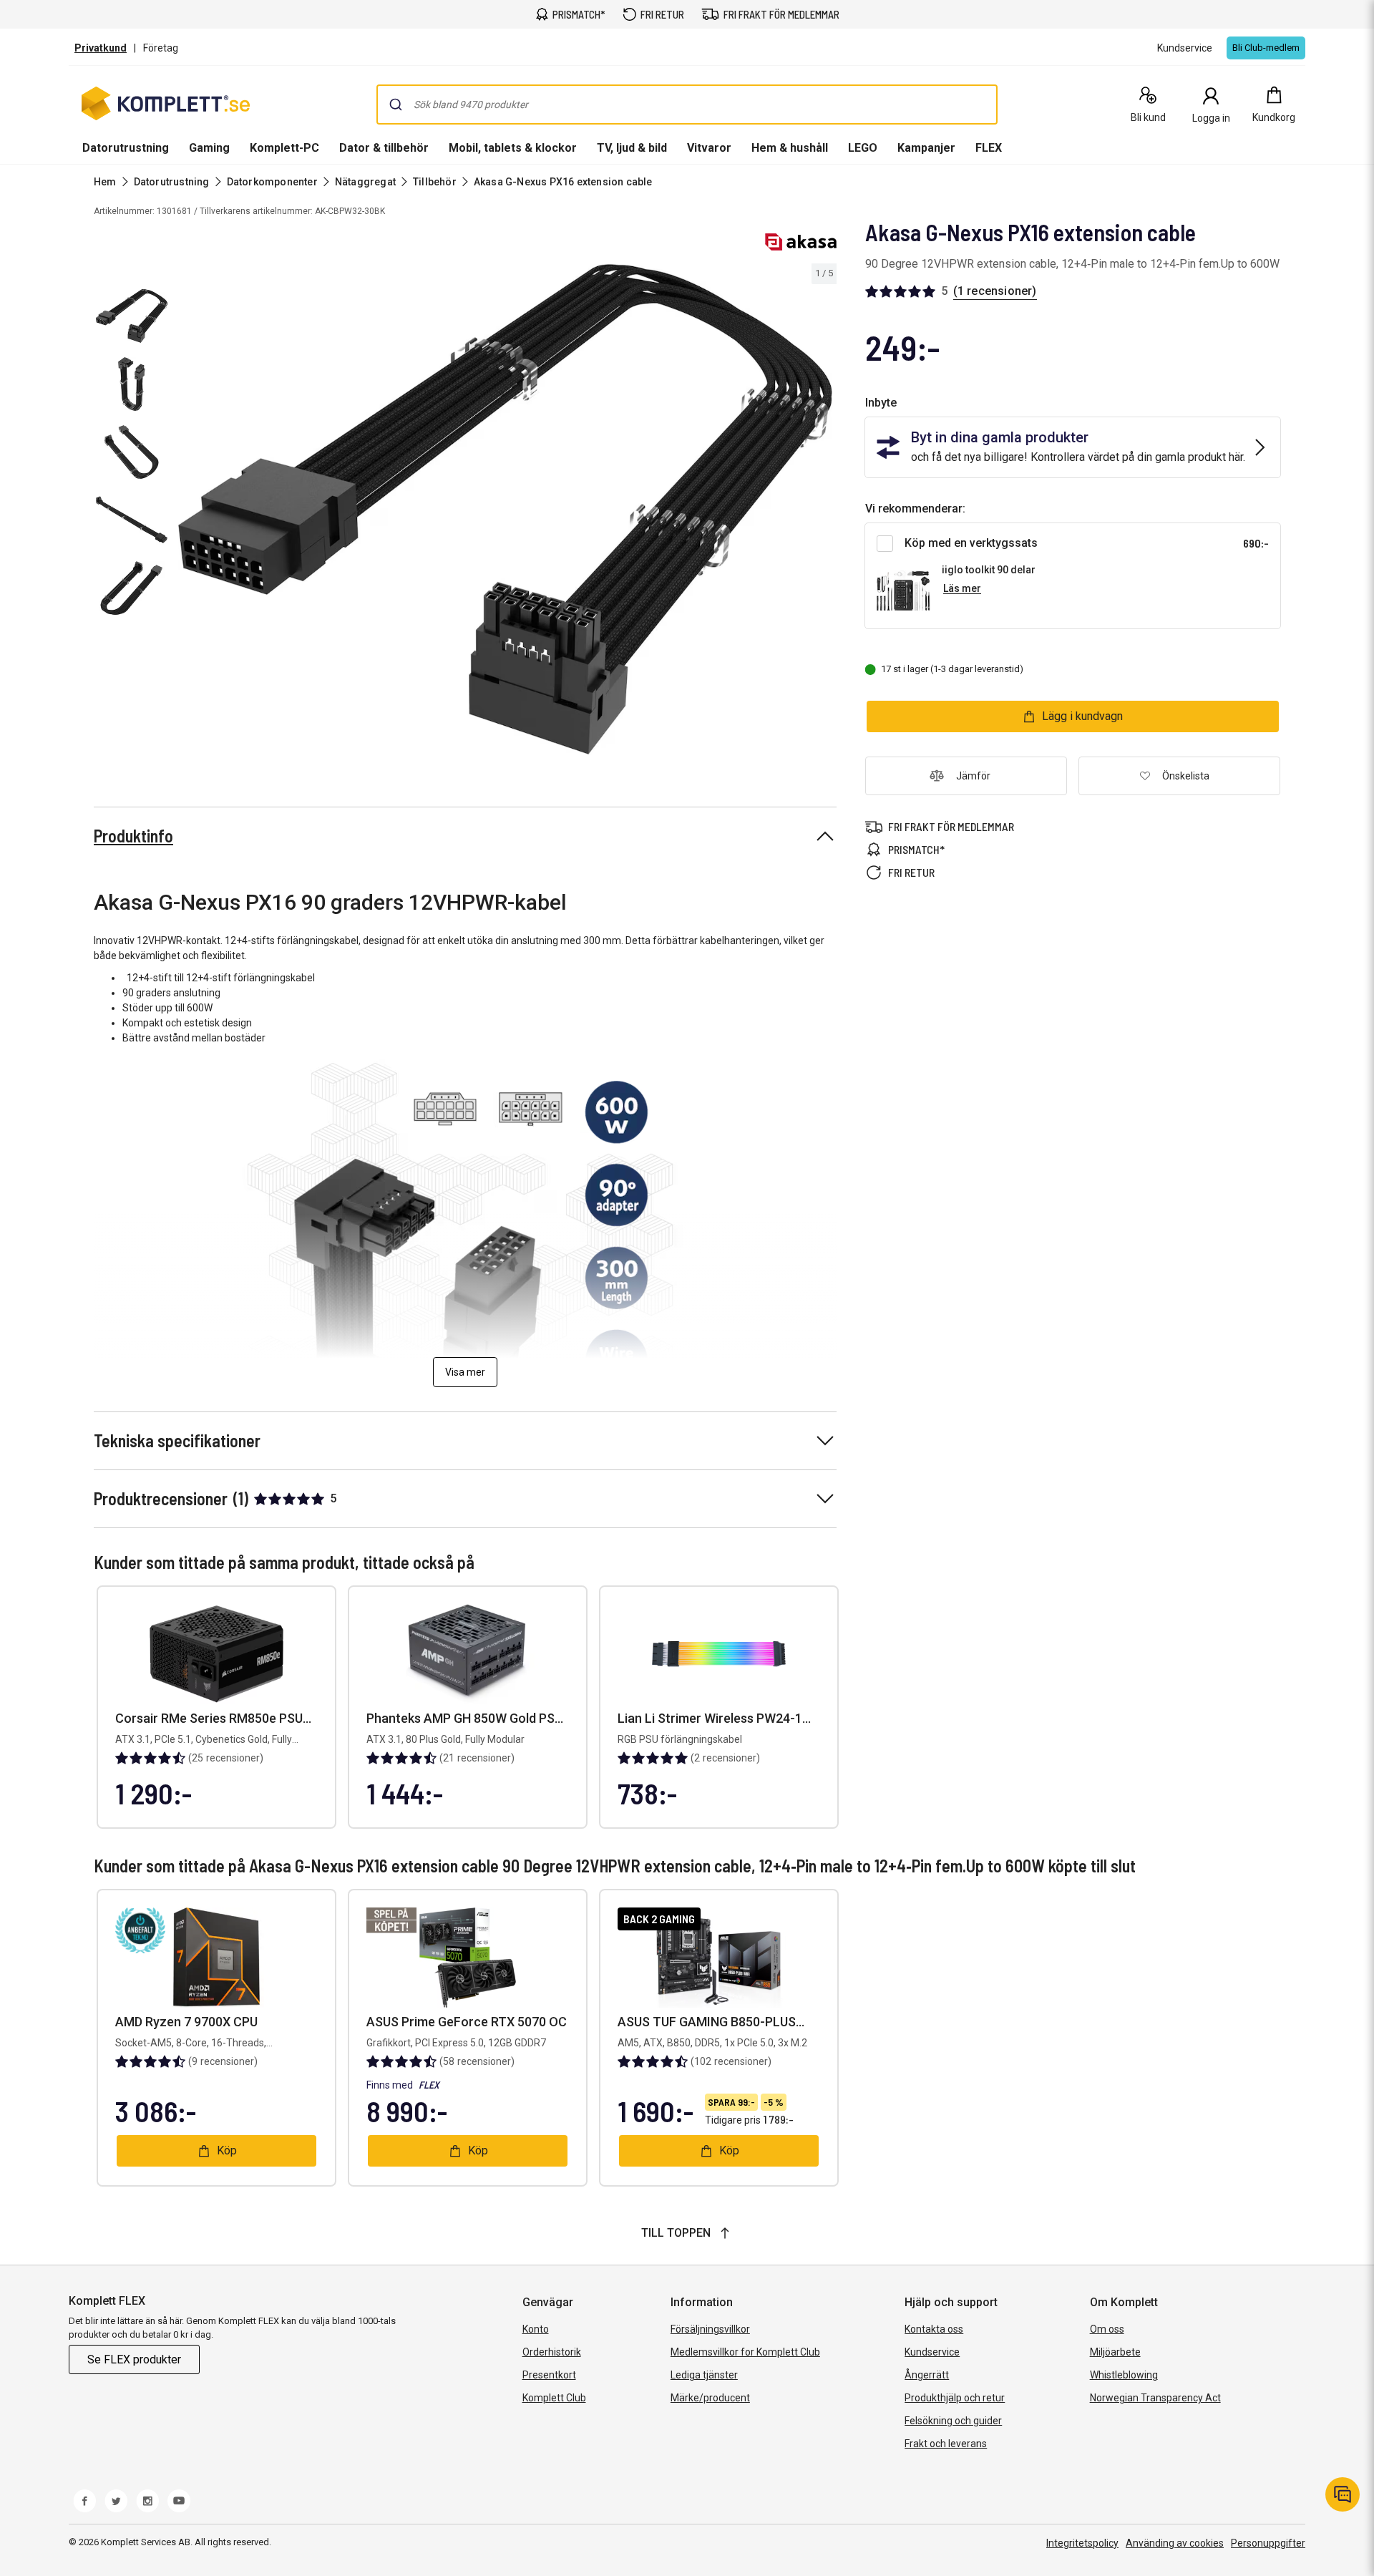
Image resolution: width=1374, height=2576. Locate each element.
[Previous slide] (186, 512)
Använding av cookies (1175, 2543)
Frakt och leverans (946, 2444)
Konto (536, 2329)
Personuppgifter (1268, 2543)
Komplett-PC (284, 148)
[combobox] (687, 105)
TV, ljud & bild (632, 148)
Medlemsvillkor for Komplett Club (745, 2352)
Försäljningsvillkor (710, 2329)
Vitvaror (709, 148)
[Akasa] (801, 242)
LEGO (863, 148)
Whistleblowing (1124, 2375)
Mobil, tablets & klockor (513, 148)
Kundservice (932, 2352)
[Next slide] (824, 512)
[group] (505, 510)
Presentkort (549, 2375)
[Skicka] (396, 105)
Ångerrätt (927, 2375)
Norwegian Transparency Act (1155, 2398)
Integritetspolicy (1082, 2543)
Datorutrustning (126, 148)
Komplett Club (554, 2398)
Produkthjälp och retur (955, 2398)
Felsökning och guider (953, 2421)
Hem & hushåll (790, 148)
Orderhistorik (552, 2352)
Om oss (1107, 2329)
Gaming (209, 148)
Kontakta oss (934, 2329)
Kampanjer (926, 148)
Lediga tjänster (704, 2375)
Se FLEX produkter (134, 2359)
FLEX (989, 148)
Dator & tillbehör (384, 148)
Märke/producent (710, 2398)
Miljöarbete (1115, 2352)
